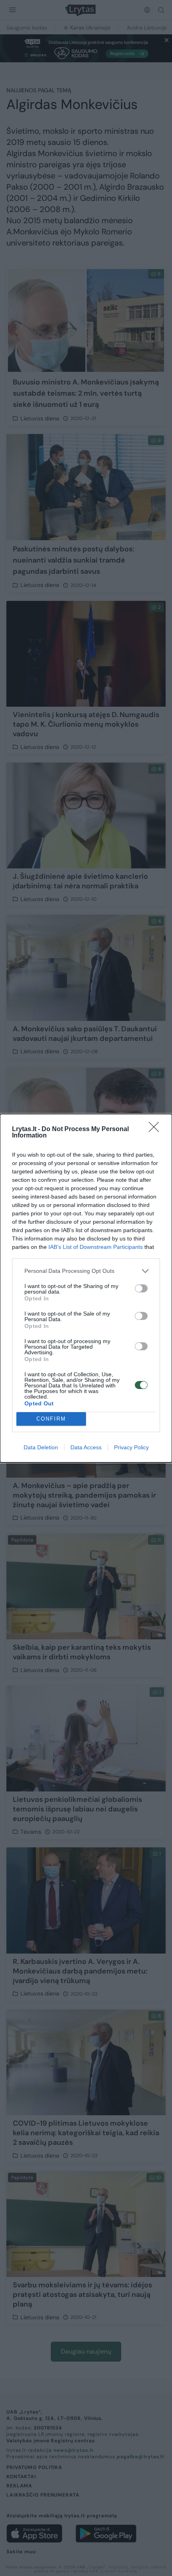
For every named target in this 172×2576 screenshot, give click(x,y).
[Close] (156, 1129)
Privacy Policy (131, 1447)
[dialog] (86, 1288)
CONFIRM (51, 1419)
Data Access (86, 1447)
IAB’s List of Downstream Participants (96, 1247)
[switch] (141, 1288)
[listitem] (86, 1271)
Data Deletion (41, 1447)
